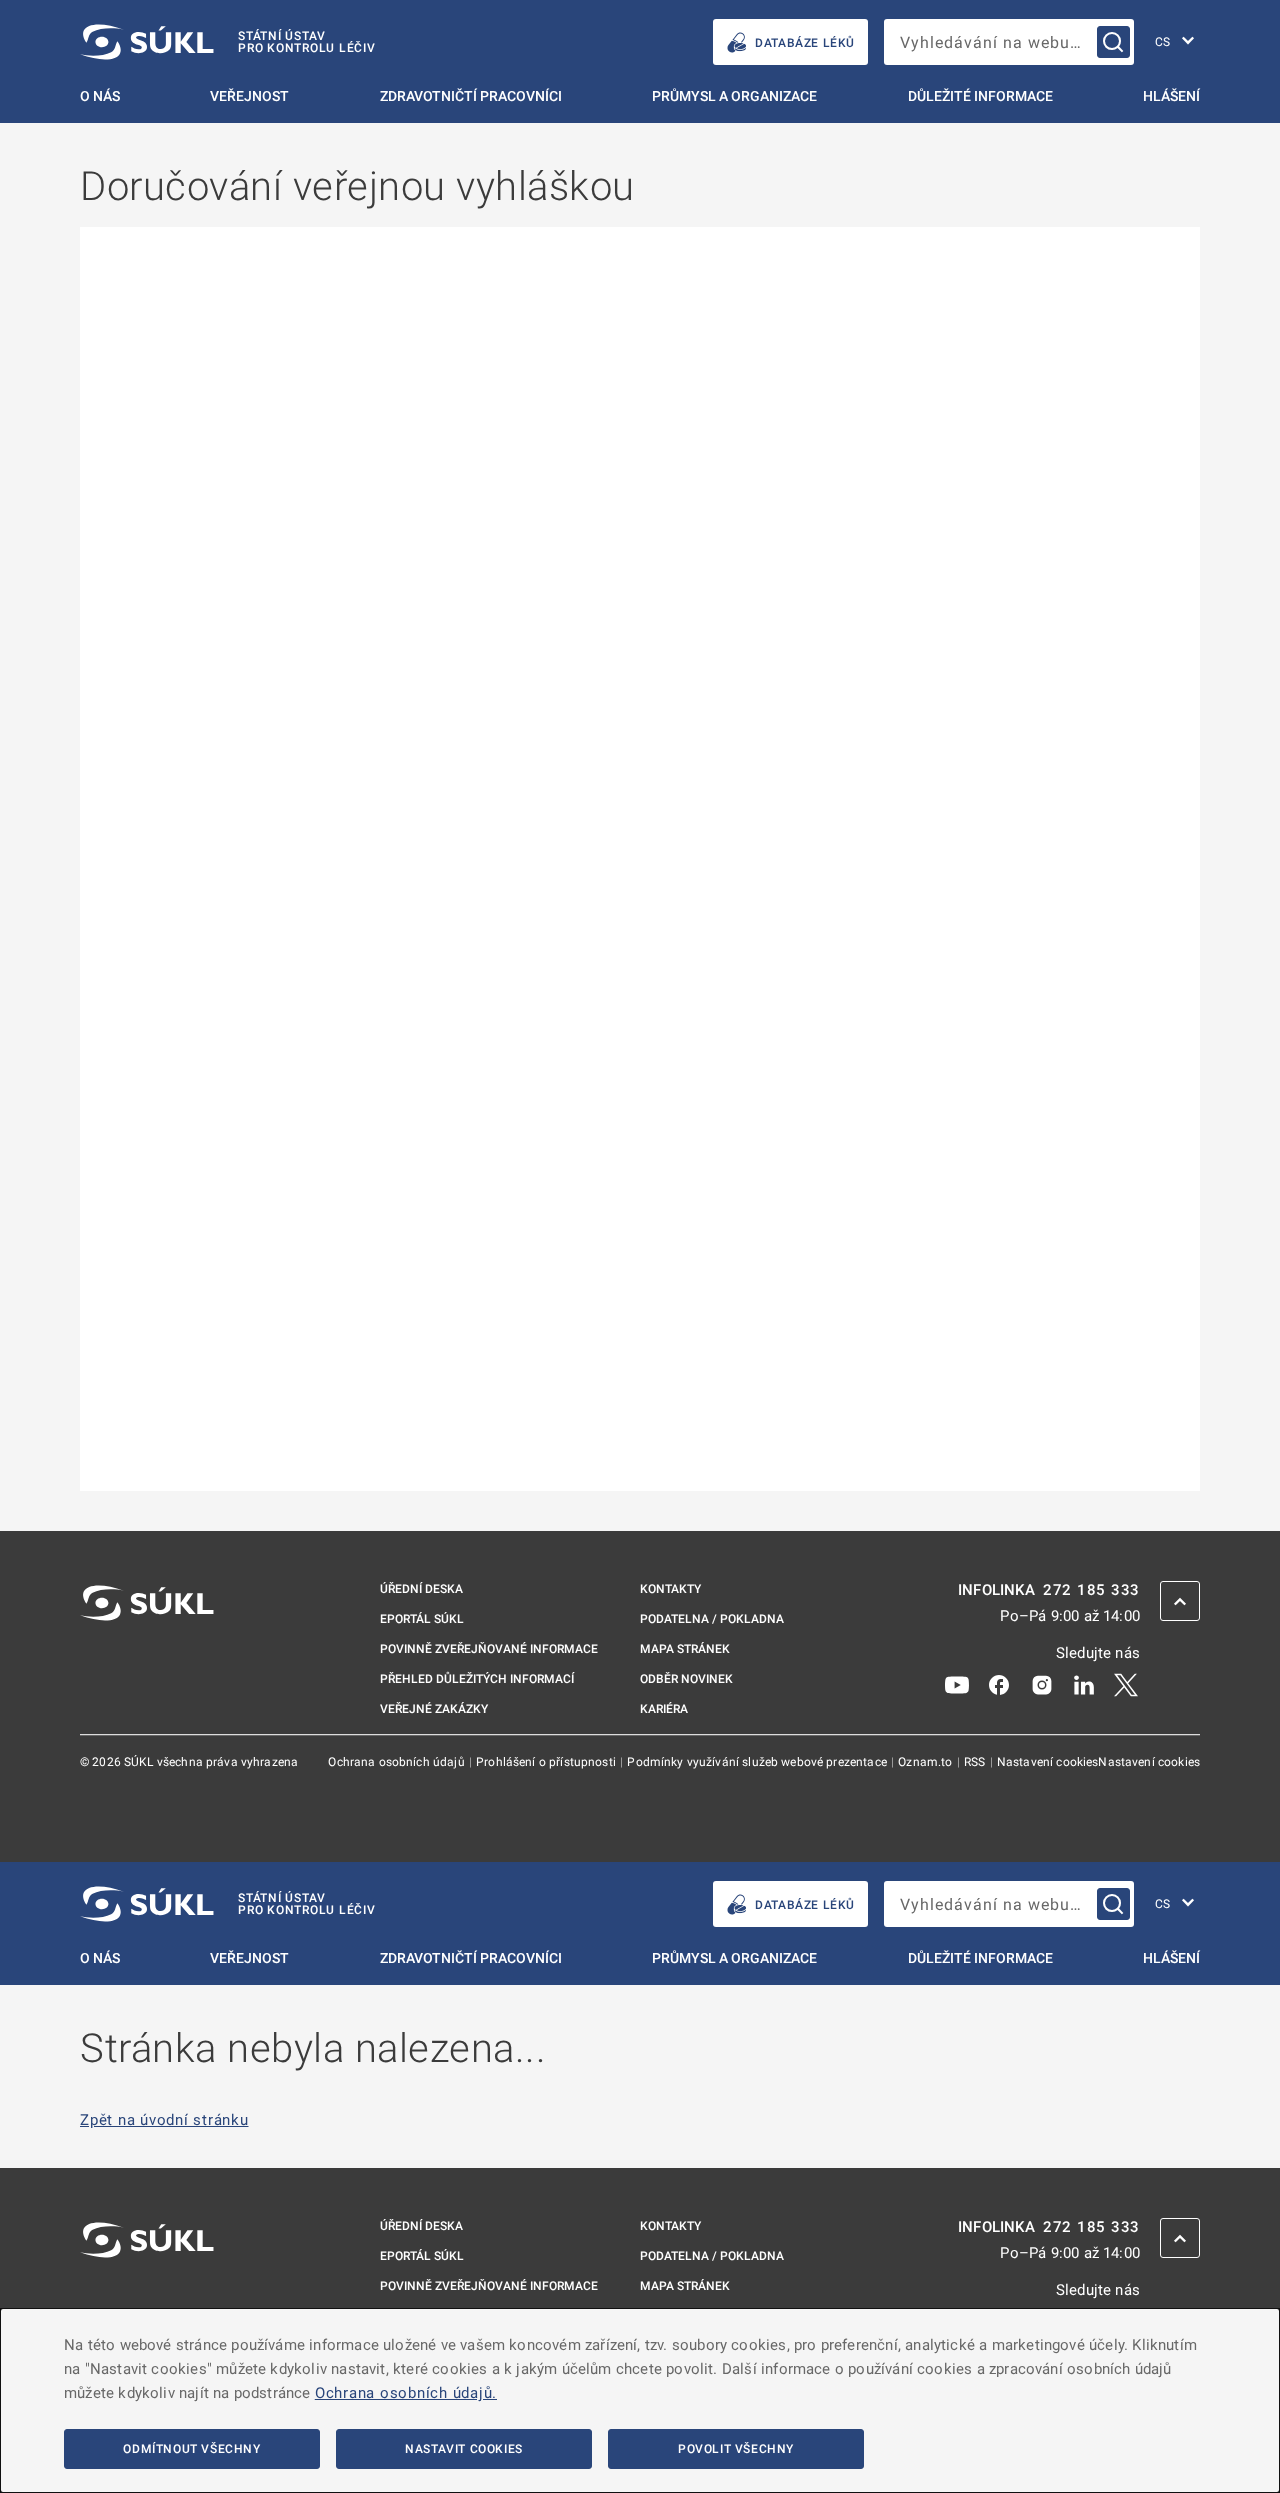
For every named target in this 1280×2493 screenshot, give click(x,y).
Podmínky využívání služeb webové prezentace (758, 1762)
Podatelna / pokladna (712, 1619)
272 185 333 (1091, 1590)
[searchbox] (1009, 42)
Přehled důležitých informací (477, 1679)
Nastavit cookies (464, 2449)
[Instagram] (1042, 1684)
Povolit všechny (736, 2449)
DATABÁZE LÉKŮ (805, 43)
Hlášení (1171, 96)
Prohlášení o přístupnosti (547, 1762)
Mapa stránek (685, 1649)
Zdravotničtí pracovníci (471, 96)
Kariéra (664, 1709)
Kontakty (670, 1589)
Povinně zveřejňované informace (489, 1649)
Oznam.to (926, 1762)
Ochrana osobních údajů (397, 1762)
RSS (976, 1762)
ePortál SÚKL (422, 1619)
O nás (100, 96)
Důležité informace (980, 96)
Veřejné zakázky (434, 1709)
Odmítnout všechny (191, 2449)
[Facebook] (999, 1684)
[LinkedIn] (1084, 1684)
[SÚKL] (147, 1656)
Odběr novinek (686, 1679)
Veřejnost (249, 96)
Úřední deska (421, 1589)
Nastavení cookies (1048, 1762)
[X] (1126, 1684)
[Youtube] (957, 1684)
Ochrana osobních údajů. (406, 2393)
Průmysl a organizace (734, 96)
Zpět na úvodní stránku (164, 2120)
